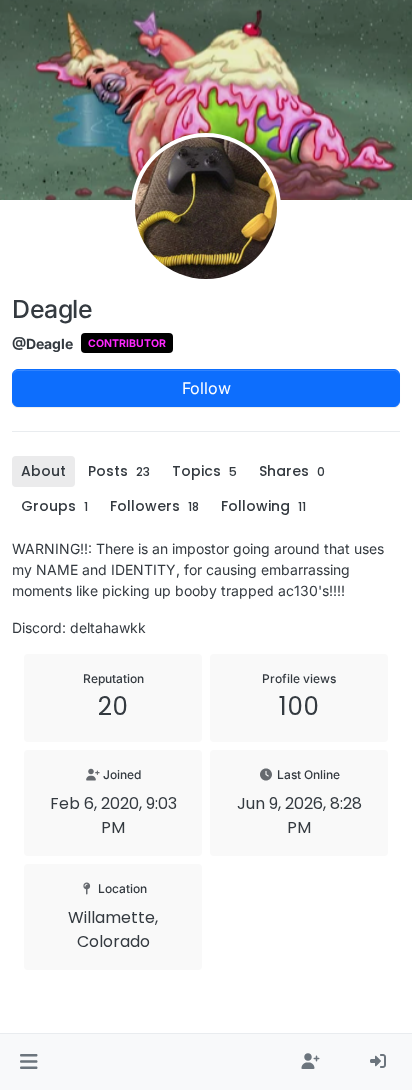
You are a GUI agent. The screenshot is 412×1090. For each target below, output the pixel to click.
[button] (28, 1062)
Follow (206, 388)
